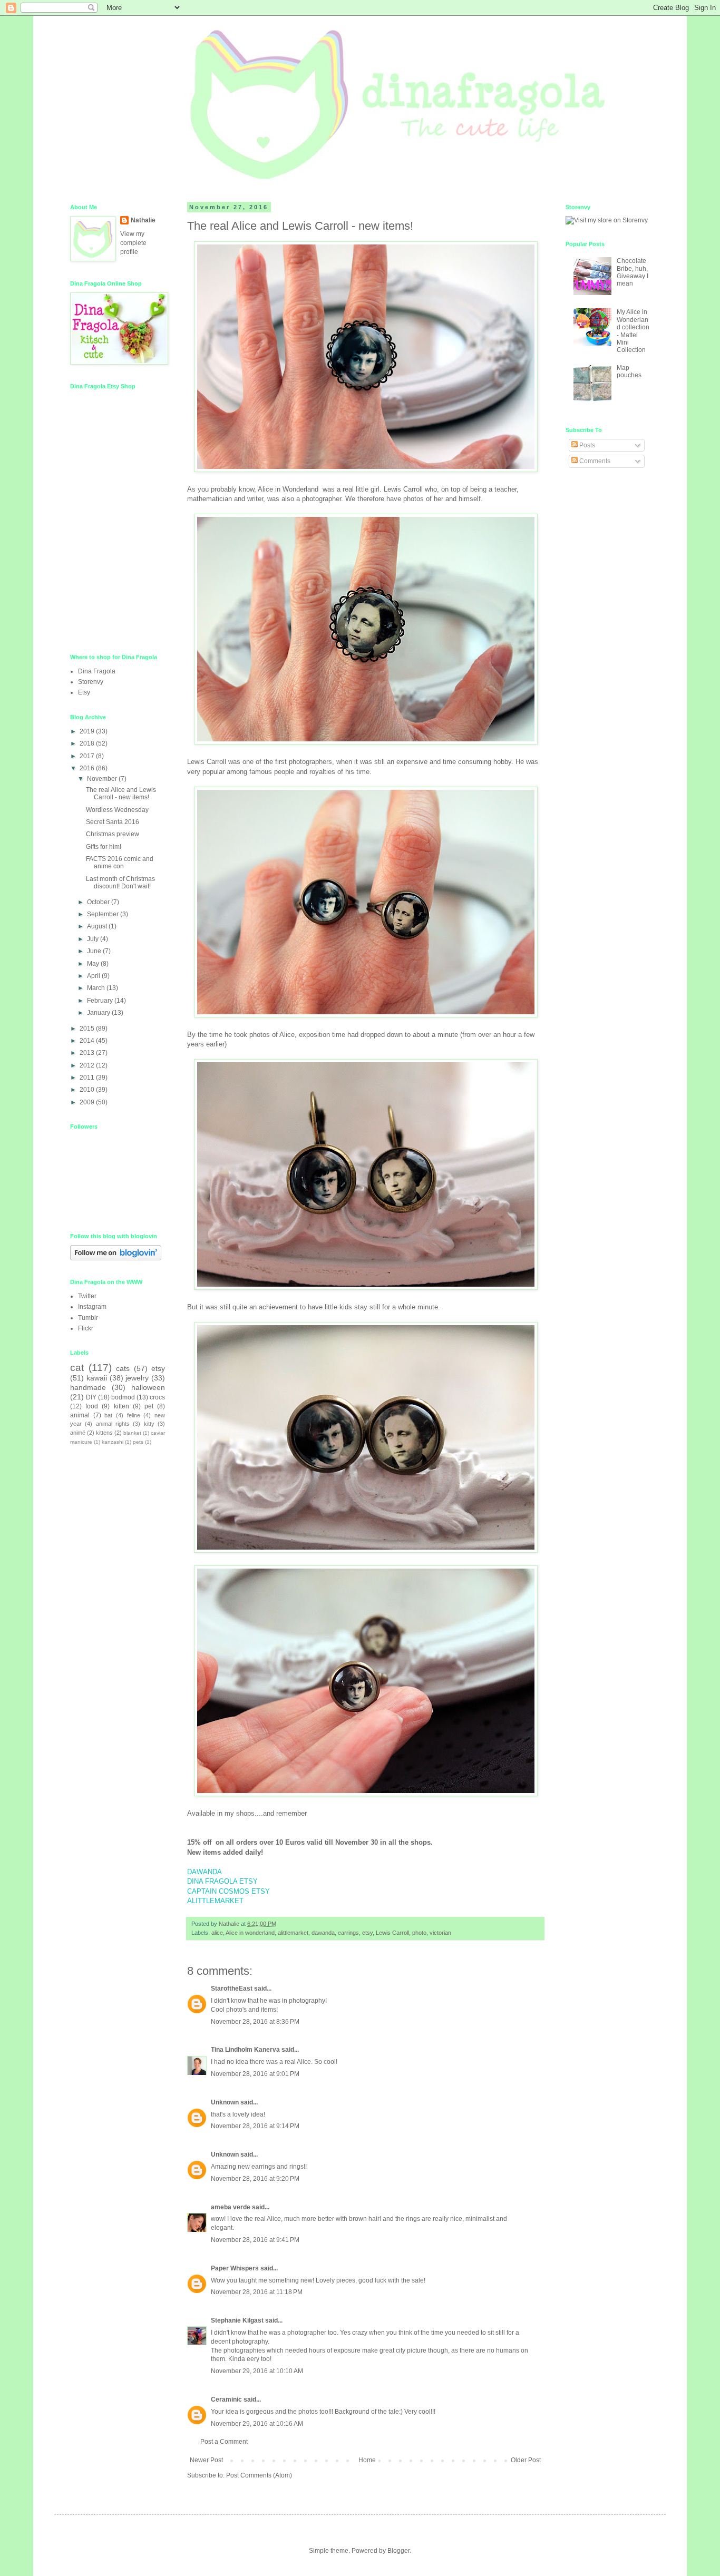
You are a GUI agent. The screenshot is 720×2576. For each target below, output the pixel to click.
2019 (88, 731)
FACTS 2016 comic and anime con (120, 863)
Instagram (92, 1307)
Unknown (225, 2102)
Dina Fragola (97, 671)
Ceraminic (226, 2399)
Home (367, 2460)
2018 (88, 743)
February (101, 1001)
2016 (88, 768)
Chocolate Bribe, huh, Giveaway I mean (633, 272)
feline (134, 1415)
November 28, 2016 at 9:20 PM (255, 2179)
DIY (91, 1397)
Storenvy (91, 682)
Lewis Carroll (392, 1933)
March (97, 988)
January (99, 1013)
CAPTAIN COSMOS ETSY (228, 1891)
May (94, 964)
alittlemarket (293, 1933)
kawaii (97, 1378)
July (94, 939)
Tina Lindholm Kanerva (245, 2050)
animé (78, 1433)
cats (123, 1368)
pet (149, 1406)
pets (138, 1442)
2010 (88, 1090)
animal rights (113, 1424)
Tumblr (88, 1318)
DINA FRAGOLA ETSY (222, 1881)
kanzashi (113, 1442)
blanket (132, 1433)
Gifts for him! (104, 847)
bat (108, 1415)
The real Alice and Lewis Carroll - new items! (121, 794)
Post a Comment (224, 2442)
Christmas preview (113, 834)
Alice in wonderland (250, 1933)
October (99, 902)
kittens (104, 1433)
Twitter (87, 1296)
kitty (149, 1424)
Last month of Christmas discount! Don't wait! (120, 883)
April (94, 976)
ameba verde (231, 2207)
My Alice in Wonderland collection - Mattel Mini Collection (633, 331)
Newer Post (206, 2460)
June (95, 951)
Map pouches (629, 371)
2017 (88, 756)
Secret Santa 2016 (113, 822)
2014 (88, 1041)
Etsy (84, 692)
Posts (586, 445)
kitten (121, 1406)
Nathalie (143, 220)
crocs (157, 1397)
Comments (594, 461)
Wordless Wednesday (117, 810)
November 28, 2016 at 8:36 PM (255, 2022)
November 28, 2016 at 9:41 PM (255, 2240)
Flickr (86, 1328)
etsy (367, 1933)
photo (419, 1933)
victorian (440, 1933)
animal (80, 1415)
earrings (348, 1933)
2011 (88, 1078)
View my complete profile (133, 243)
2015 (88, 1029)
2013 (88, 1053)
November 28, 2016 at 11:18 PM (257, 2292)
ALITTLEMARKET (215, 1901)
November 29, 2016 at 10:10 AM (257, 2371)
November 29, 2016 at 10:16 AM (257, 2424)
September (104, 914)
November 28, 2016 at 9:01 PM (255, 2074)
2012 (88, 1065)
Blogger (398, 2551)
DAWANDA (205, 1872)
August (98, 926)
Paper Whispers (235, 2268)
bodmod (123, 1397)
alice (217, 1933)
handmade (88, 1387)
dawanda (323, 1933)
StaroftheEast (232, 1989)
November (103, 779)
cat (77, 1368)
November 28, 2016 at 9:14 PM (255, 2126)
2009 (88, 1102)
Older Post (526, 2460)
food (92, 1406)
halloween (148, 1387)
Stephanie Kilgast (237, 2320)
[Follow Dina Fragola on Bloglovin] (116, 1258)
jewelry (137, 1378)
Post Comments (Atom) (259, 2475)
